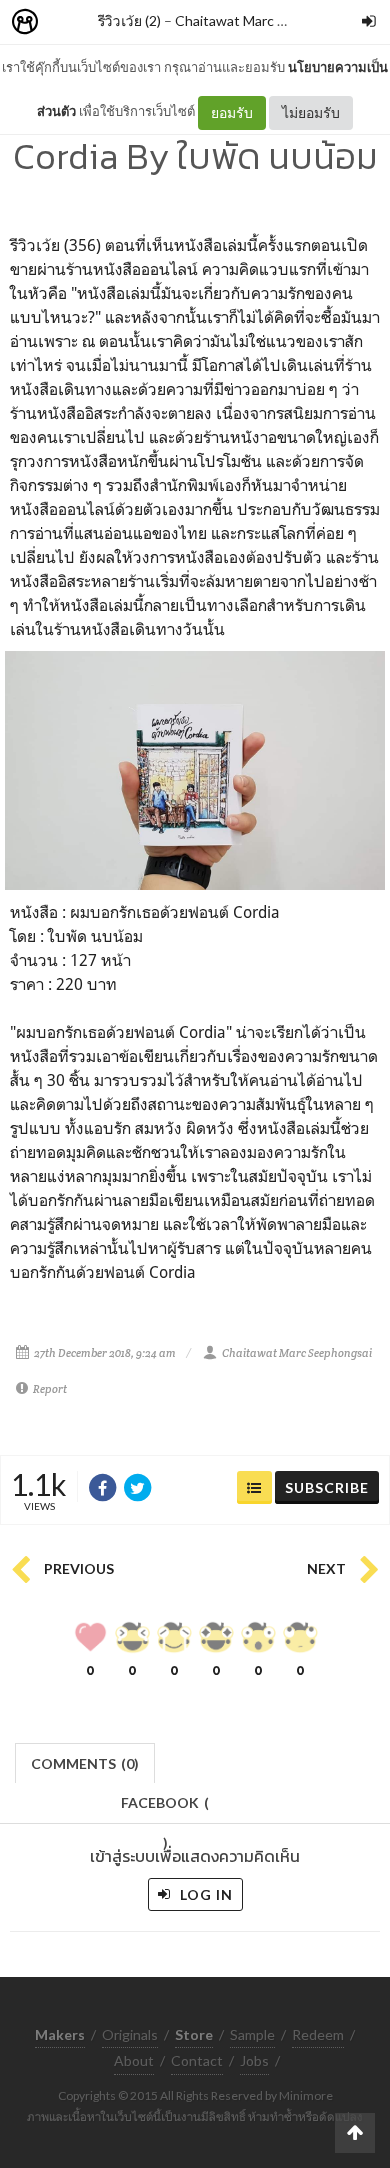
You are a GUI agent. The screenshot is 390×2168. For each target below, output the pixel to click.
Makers (69, 22)
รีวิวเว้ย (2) (129, 20)
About (134, 2060)
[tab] (85, 1761)
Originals (130, 2034)
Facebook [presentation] (165, 1808)
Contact (197, 2060)
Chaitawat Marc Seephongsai (266, 20)
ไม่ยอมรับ (311, 112)
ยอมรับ (232, 112)
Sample (252, 2034)
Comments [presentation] (85, 1763)
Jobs (254, 2060)
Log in (204, 1894)
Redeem (318, 2034)
